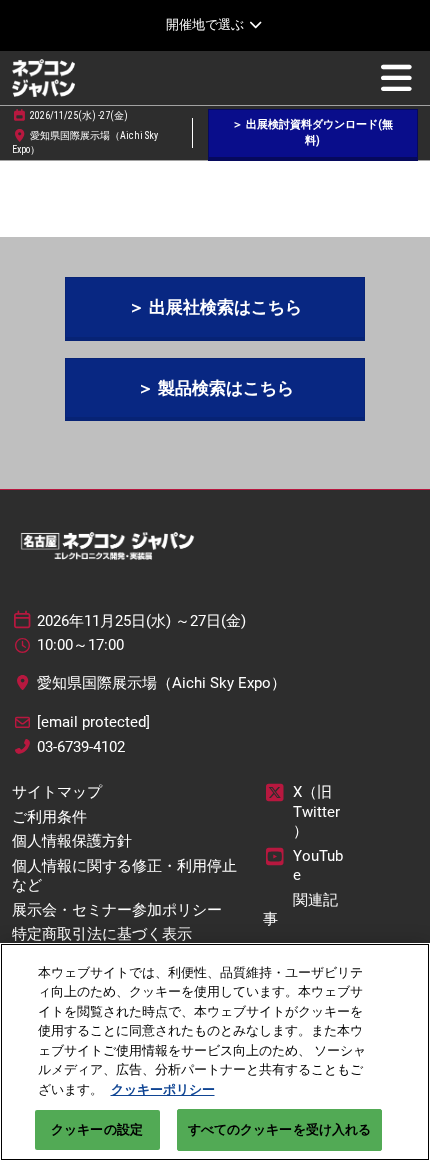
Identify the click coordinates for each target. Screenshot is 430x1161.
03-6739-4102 (81, 747)
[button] (313, 133)
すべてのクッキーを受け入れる (280, 1129)
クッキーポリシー (163, 1089)
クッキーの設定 (97, 1129)
